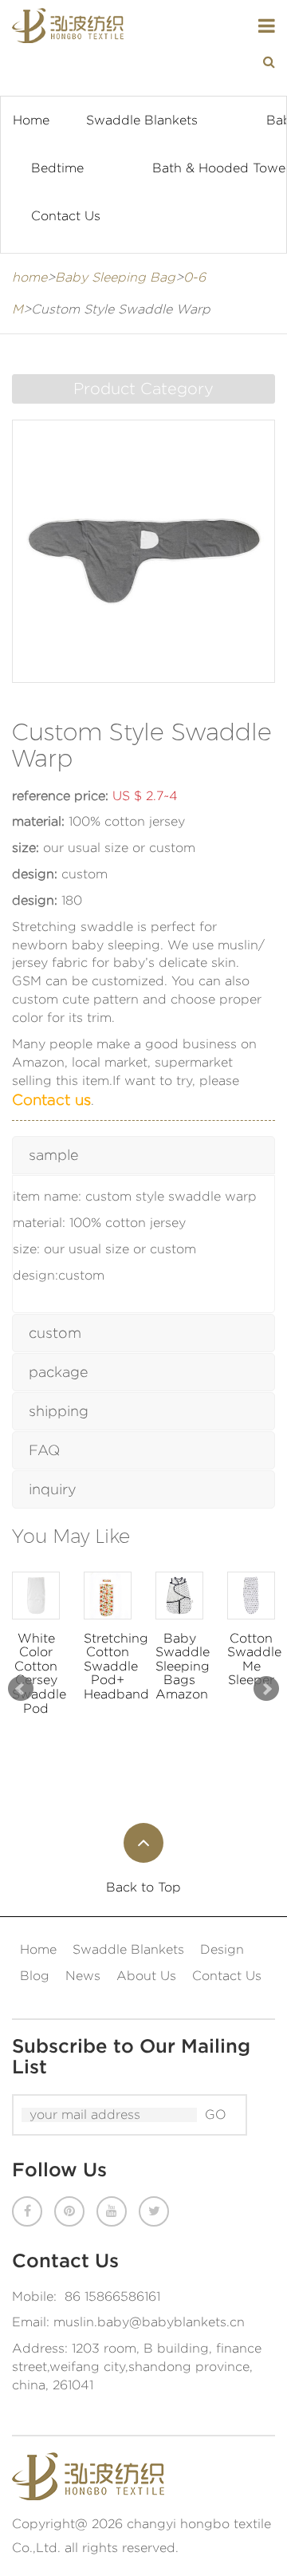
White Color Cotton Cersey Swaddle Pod (36, 1673)
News (83, 1976)
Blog (35, 1976)
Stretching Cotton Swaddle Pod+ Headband (108, 1666)
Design (222, 1949)
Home (31, 120)
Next (266, 1689)
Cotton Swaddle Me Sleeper (251, 1659)
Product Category (143, 389)
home (29, 277)
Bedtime (57, 168)
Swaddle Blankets (142, 120)
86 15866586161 (112, 2296)
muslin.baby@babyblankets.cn (149, 2322)
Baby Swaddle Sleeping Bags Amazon (179, 1666)
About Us (146, 1976)
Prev (21, 1689)
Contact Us (66, 216)
